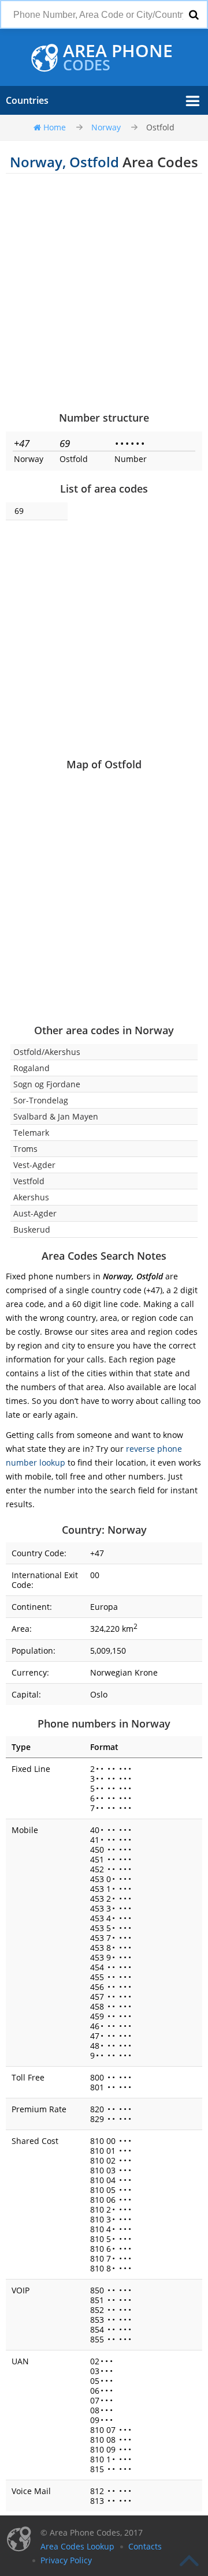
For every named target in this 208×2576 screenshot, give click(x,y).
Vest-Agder (34, 1165)
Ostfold (160, 127)
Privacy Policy (66, 2560)
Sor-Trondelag (41, 1100)
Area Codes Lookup (77, 2546)
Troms (25, 1149)
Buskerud (32, 1229)
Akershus (31, 1197)
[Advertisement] (104, 292)
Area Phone (118, 58)
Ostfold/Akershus (47, 1052)
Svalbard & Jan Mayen (56, 1116)
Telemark (31, 1133)
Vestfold (29, 1181)
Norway (106, 127)
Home (55, 127)
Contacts (145, 2546)
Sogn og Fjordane (47, 1084)
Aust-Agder (35, 1213)
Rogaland (31, 1068)
